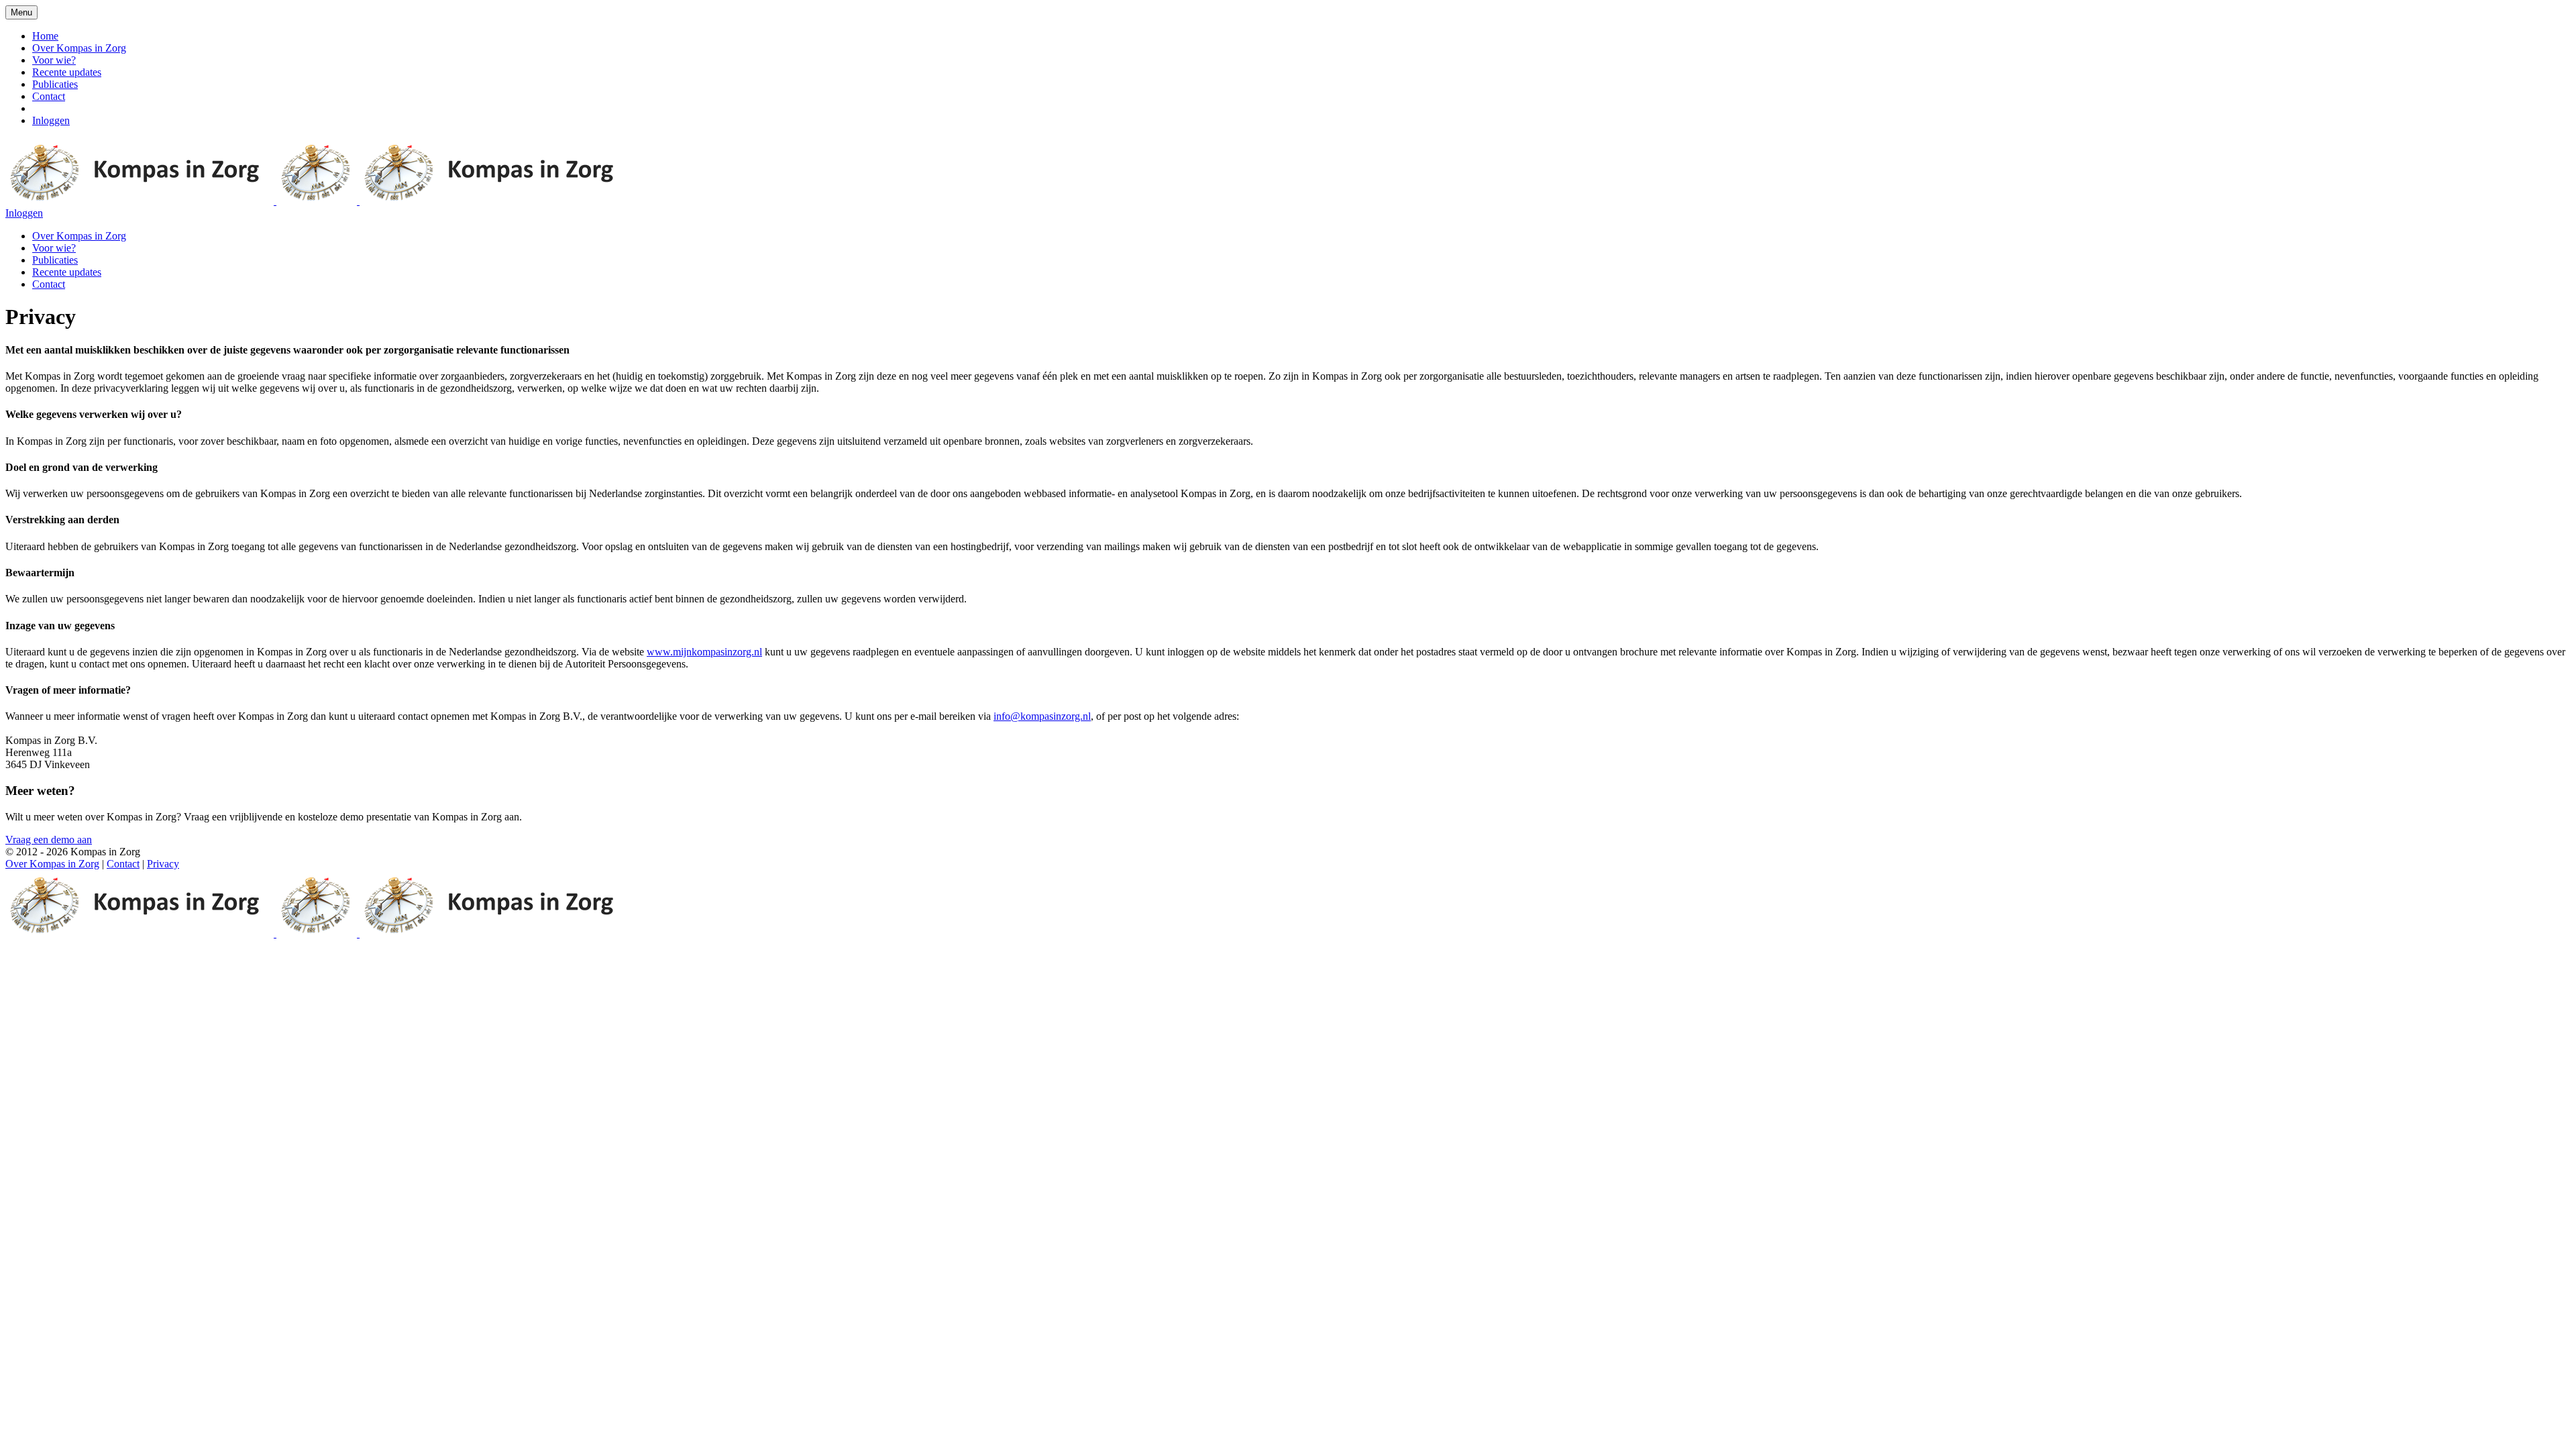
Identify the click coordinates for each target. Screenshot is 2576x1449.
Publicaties (55, 84)
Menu (21, 12)
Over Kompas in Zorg (79, 48)
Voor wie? (54, 60)
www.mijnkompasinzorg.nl (704, 652)
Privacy (163, 864)
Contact (49, 96)
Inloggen (51, 120)
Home (45, 36)
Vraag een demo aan (49, 840)
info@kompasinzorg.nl (1042, 716)
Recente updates (67, 72)
